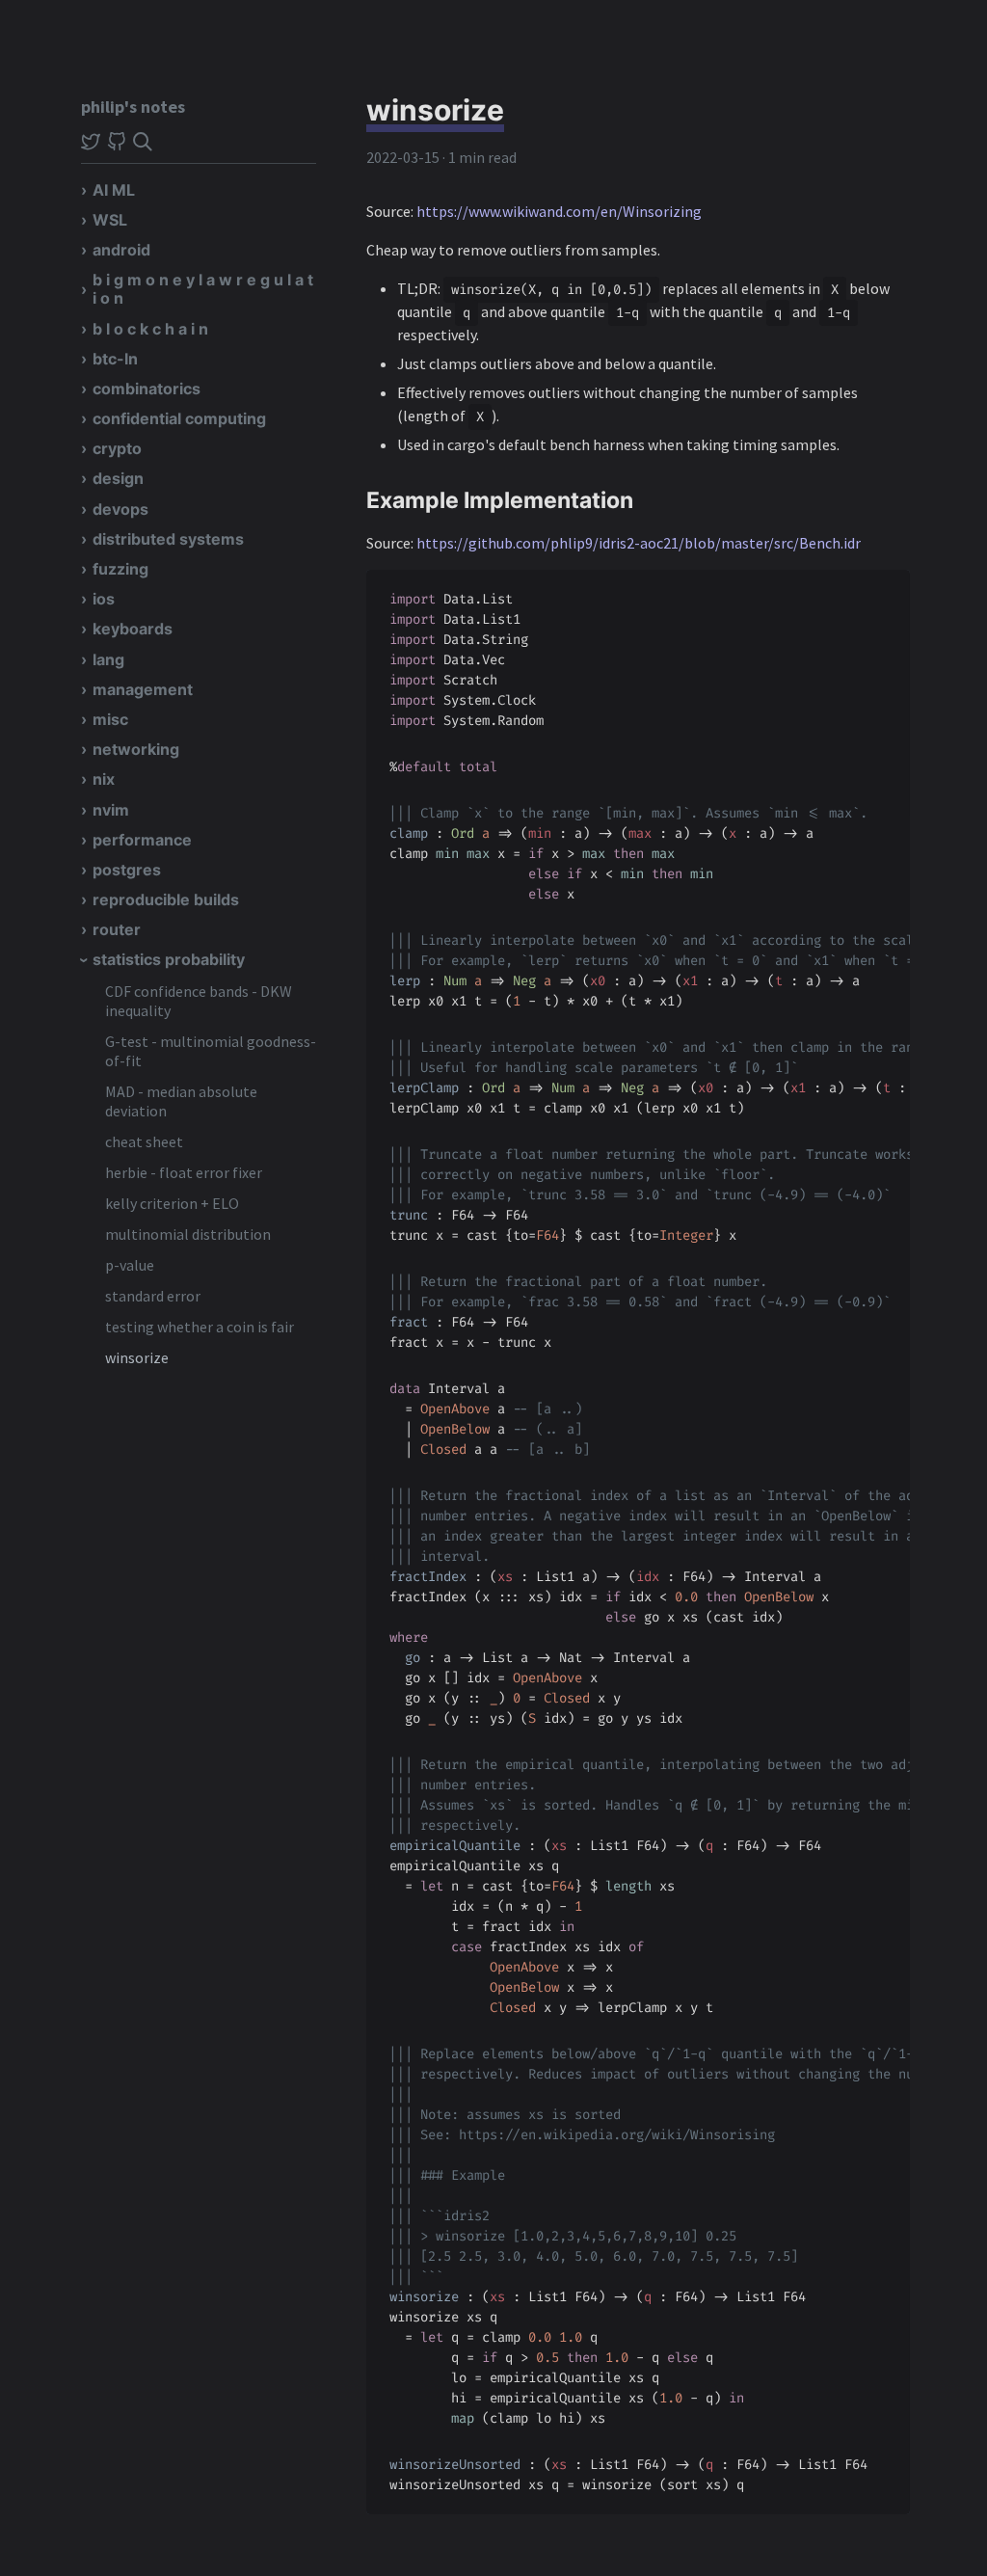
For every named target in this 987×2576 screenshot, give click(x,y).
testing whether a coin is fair (200, 1327)
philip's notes (133, 107)
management (143, 689)
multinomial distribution (188, 1234)
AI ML (114, 190)
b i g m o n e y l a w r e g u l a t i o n (203, 289)
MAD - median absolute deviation (181, 1101)
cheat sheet (144, 1141)
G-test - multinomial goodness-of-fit (211, 1051)
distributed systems (168, 539)
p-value (130, 1265)
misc (110, 719)
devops (120, 509)
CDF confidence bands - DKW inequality (199, 1001)
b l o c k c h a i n (150, 329)
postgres (127, 870)
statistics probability (169, 959)
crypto (117, 448)
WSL (110, 220)
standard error (153, 1296)
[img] (143, 142)
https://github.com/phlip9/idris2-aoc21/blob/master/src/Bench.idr (639, 543)
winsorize (137, 1357)
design (118, 478)
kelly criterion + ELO (172, 1203)
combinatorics (147, 389)
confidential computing (179, 418)
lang (108, 659)
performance (142, 840)
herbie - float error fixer (184, 1172)
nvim (111, 810)
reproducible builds (166, 899)
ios (104, 599)
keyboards (133, 629)
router (117, 929)
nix (104, 779)
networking (136, 749)
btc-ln (115, 359)
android (121, 250)
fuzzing (120, 569)
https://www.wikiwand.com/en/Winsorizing (559, 211)
